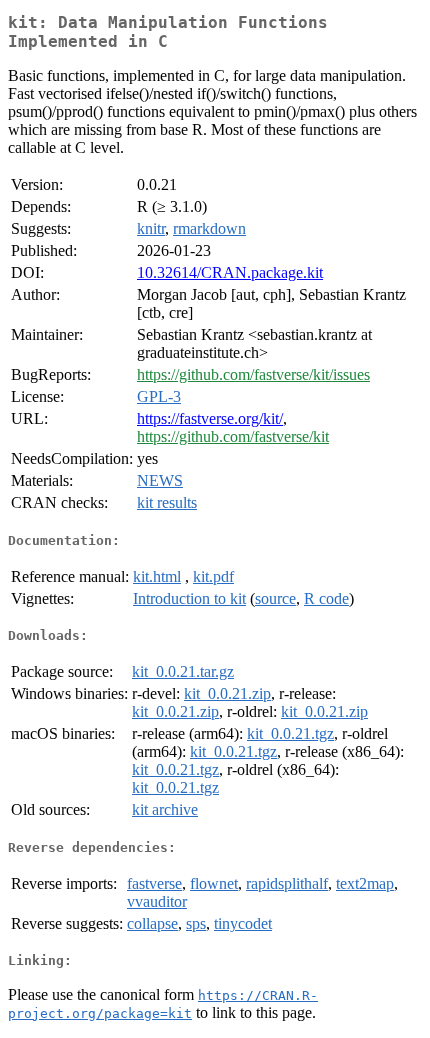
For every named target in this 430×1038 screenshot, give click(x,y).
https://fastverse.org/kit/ (210, 418)
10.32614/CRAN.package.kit (230, 272)
